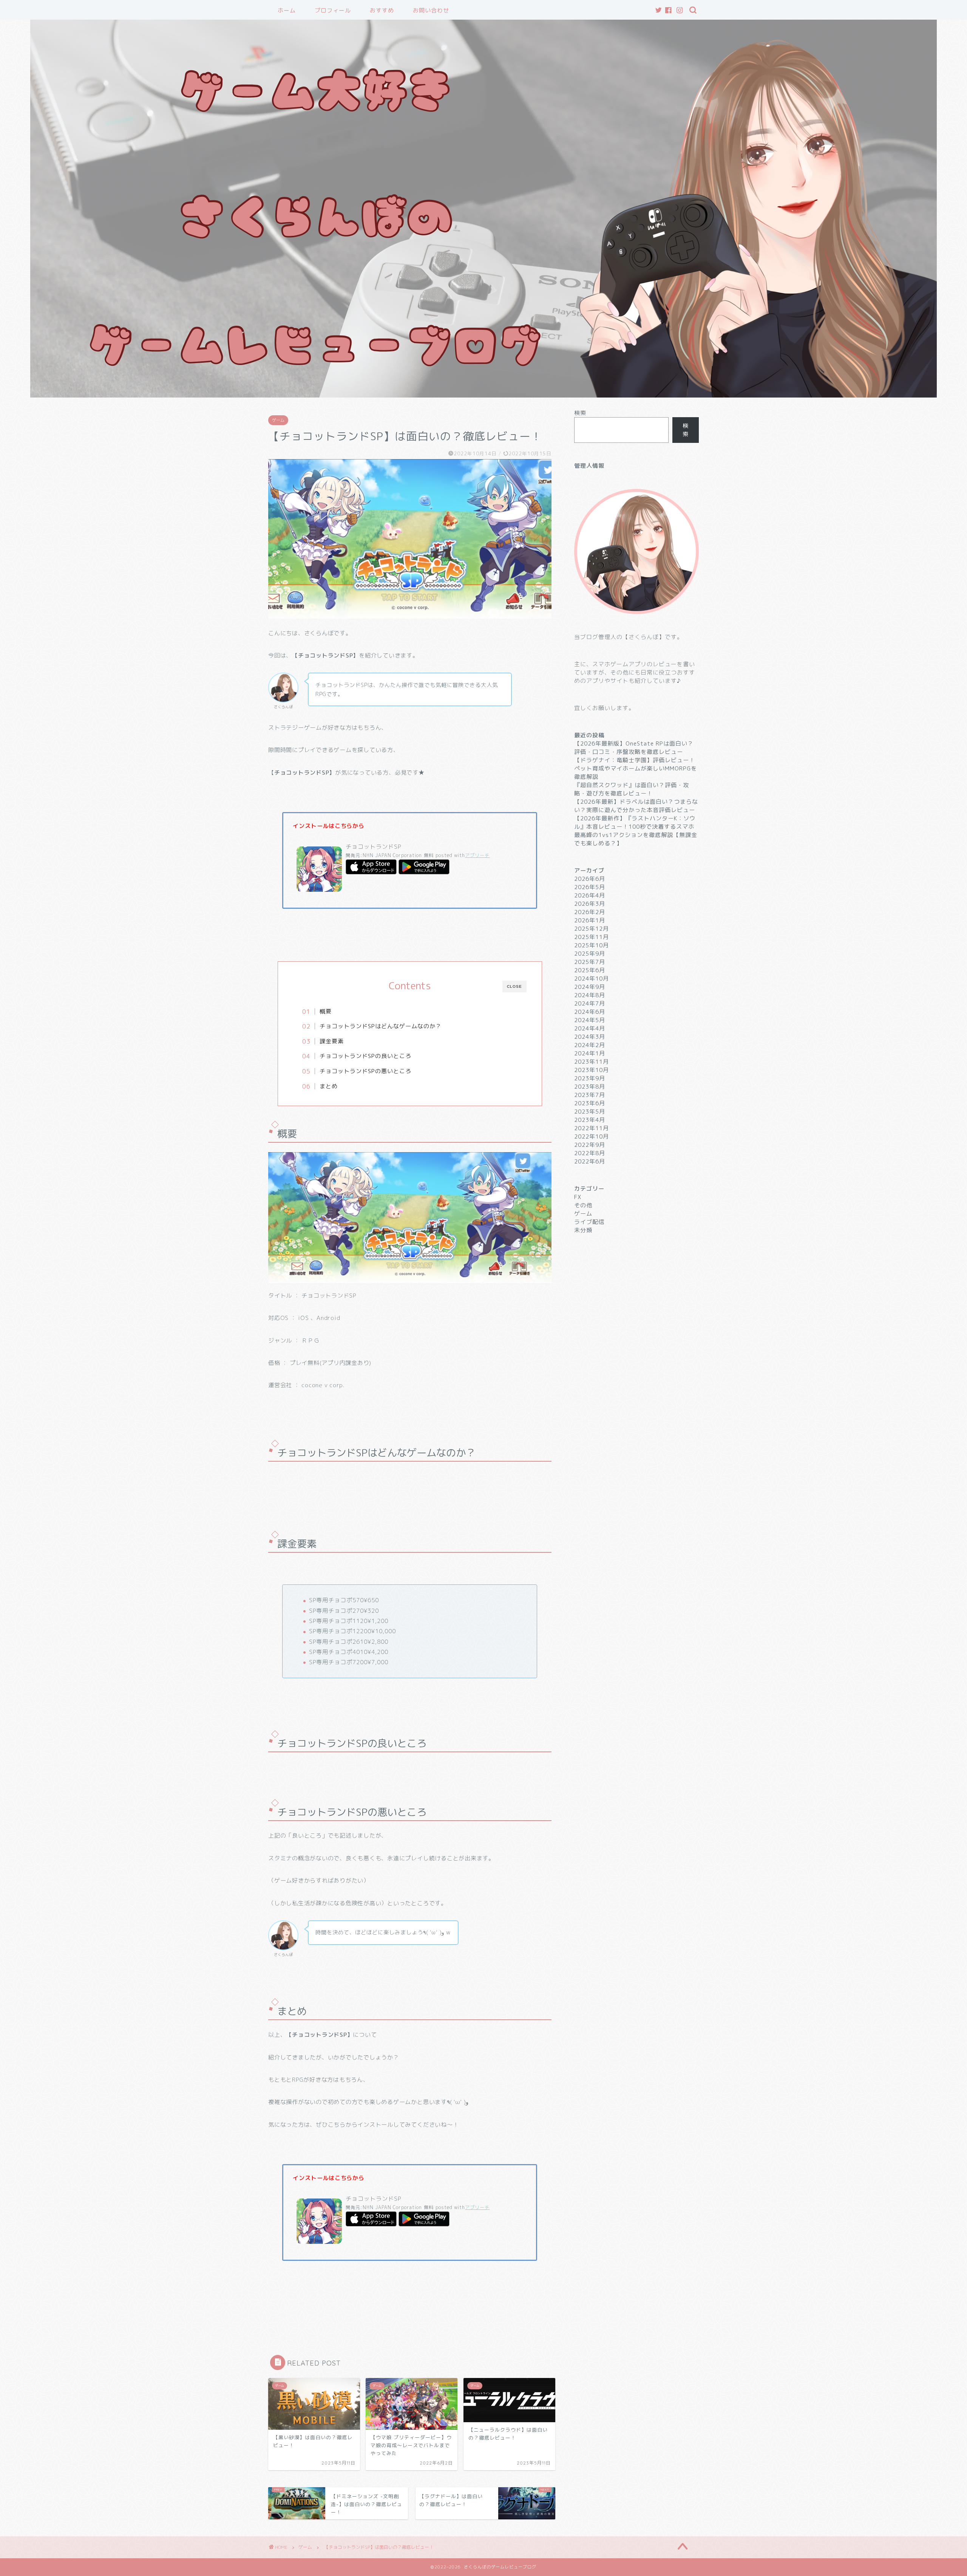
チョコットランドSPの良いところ (365, 1056)
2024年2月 (590, 1045)
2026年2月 (590, 912)
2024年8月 (590, 995)
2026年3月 (590, 904)
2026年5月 (590, 887)
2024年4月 (590, 1028)
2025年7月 (590, 962)
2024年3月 (590, 1037)
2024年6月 (590, 1012)
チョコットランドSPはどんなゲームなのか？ (381, 1026)
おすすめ (382, 10)
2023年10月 (592, 1070)
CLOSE (514, 986)
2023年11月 (592, 1062)
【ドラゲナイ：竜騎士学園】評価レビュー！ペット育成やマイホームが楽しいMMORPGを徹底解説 (636, 768)
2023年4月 (590, 1120)
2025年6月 (590, 970)
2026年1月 (590, 920)
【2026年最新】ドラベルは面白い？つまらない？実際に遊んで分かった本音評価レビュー (636, 806)
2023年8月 (590, 1087)
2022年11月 (592, 1128)
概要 (326, 1011)
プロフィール (333, 10)
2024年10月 (592, 979)
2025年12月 (592, 929)
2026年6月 (590, 879)
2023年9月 (590, 1078)
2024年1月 (590, 1053)
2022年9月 (590, 1145)
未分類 (583, 1230)
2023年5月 (590, 1112)
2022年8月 (590, 1153)
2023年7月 (590, 1095)
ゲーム (278, 420)
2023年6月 (590, 1103)
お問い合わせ (431, 10)
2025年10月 (592, 945)
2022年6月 (590, 1161)
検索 (580, 413)
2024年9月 (590, 987)
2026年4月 (590, 895)
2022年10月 (592, 1136)
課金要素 (332, 1041)
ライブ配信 (589, 1222)
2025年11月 (592, 937)
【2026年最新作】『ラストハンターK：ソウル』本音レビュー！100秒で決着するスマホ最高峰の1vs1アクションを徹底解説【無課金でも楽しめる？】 (636, 831)
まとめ (329, 1086)
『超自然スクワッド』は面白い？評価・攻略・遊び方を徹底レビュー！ (632, 789)
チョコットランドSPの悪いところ (365, 1071)
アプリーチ (477, 855)
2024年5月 (590, 1020)
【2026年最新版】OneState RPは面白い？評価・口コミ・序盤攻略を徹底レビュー (634, 748)
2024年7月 (590, 1003)
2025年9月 (590, 954)
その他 (583, 1205)
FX (578, 1197)
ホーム (287, 10)
